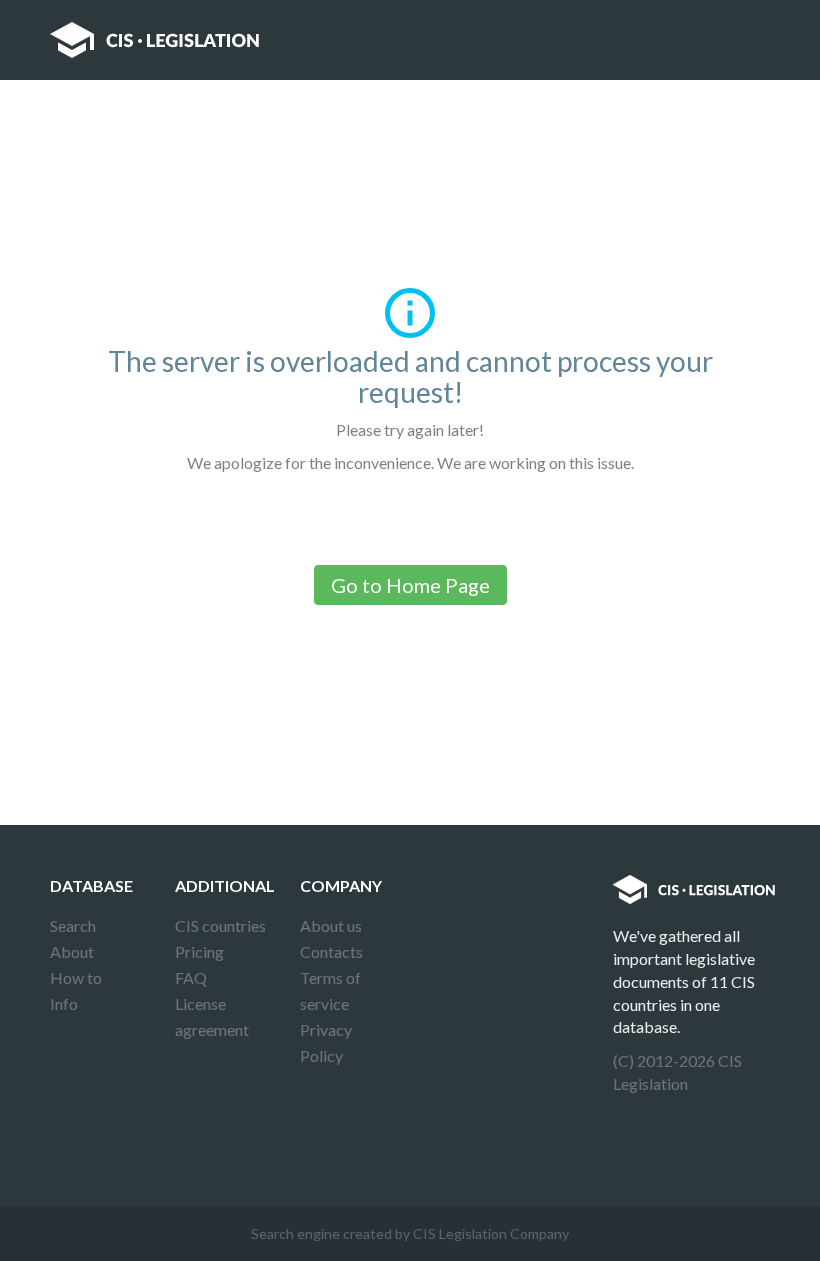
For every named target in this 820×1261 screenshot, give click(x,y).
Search (73, 925)
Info (64, 1003)
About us (331, 925)
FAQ (191, 977)
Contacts (331, 951)
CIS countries (220, 925)
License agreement (212, 1016)
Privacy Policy (326, 1042)
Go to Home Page (410, 585)
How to (76, 977)
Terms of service (330, 990)
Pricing (199, 951)
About (72, 951)
